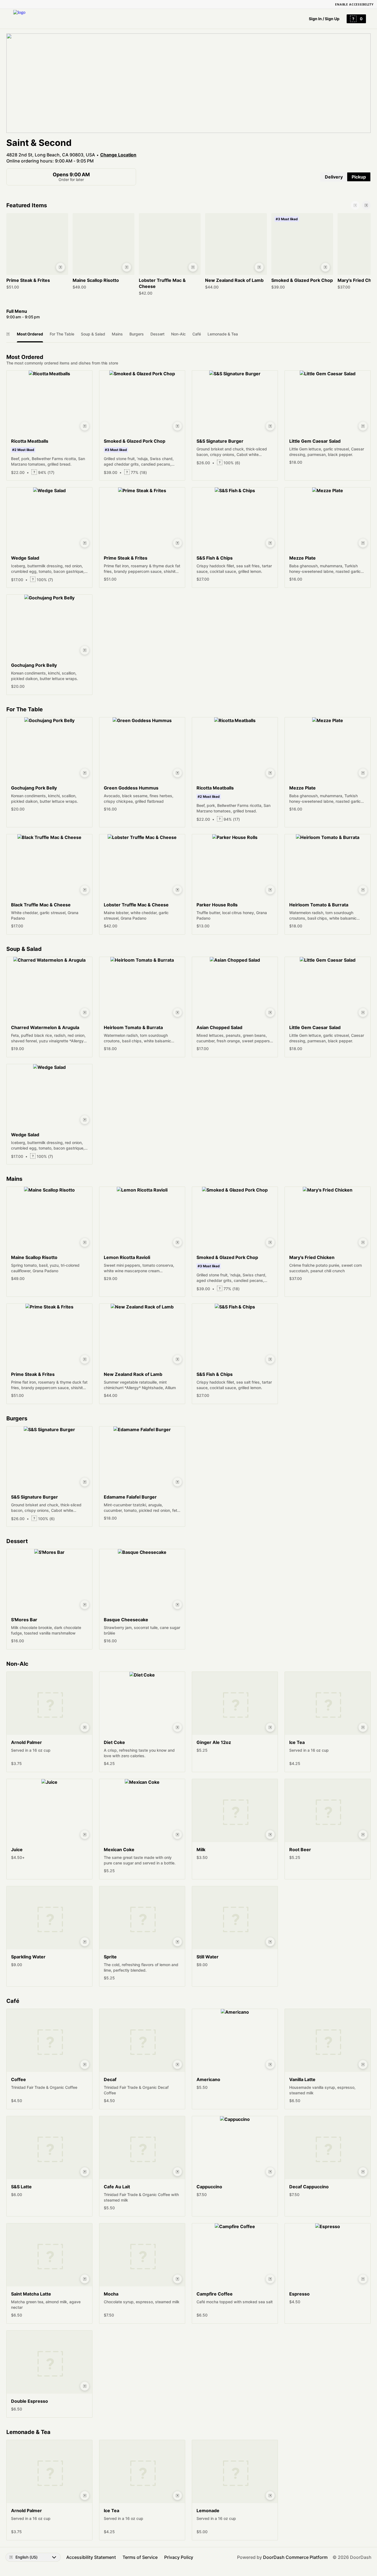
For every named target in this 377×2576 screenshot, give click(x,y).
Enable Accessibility (354, 4)
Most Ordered (30, 334)
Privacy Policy (179, 2557)
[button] (37, 253)
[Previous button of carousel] (355, 205)
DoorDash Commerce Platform (295, 2557)
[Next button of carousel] (366, 205)
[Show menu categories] (8, 334)
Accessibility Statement (91, 2557)
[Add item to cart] (60, 267)
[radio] (334, 177)
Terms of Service (140, 2557)
